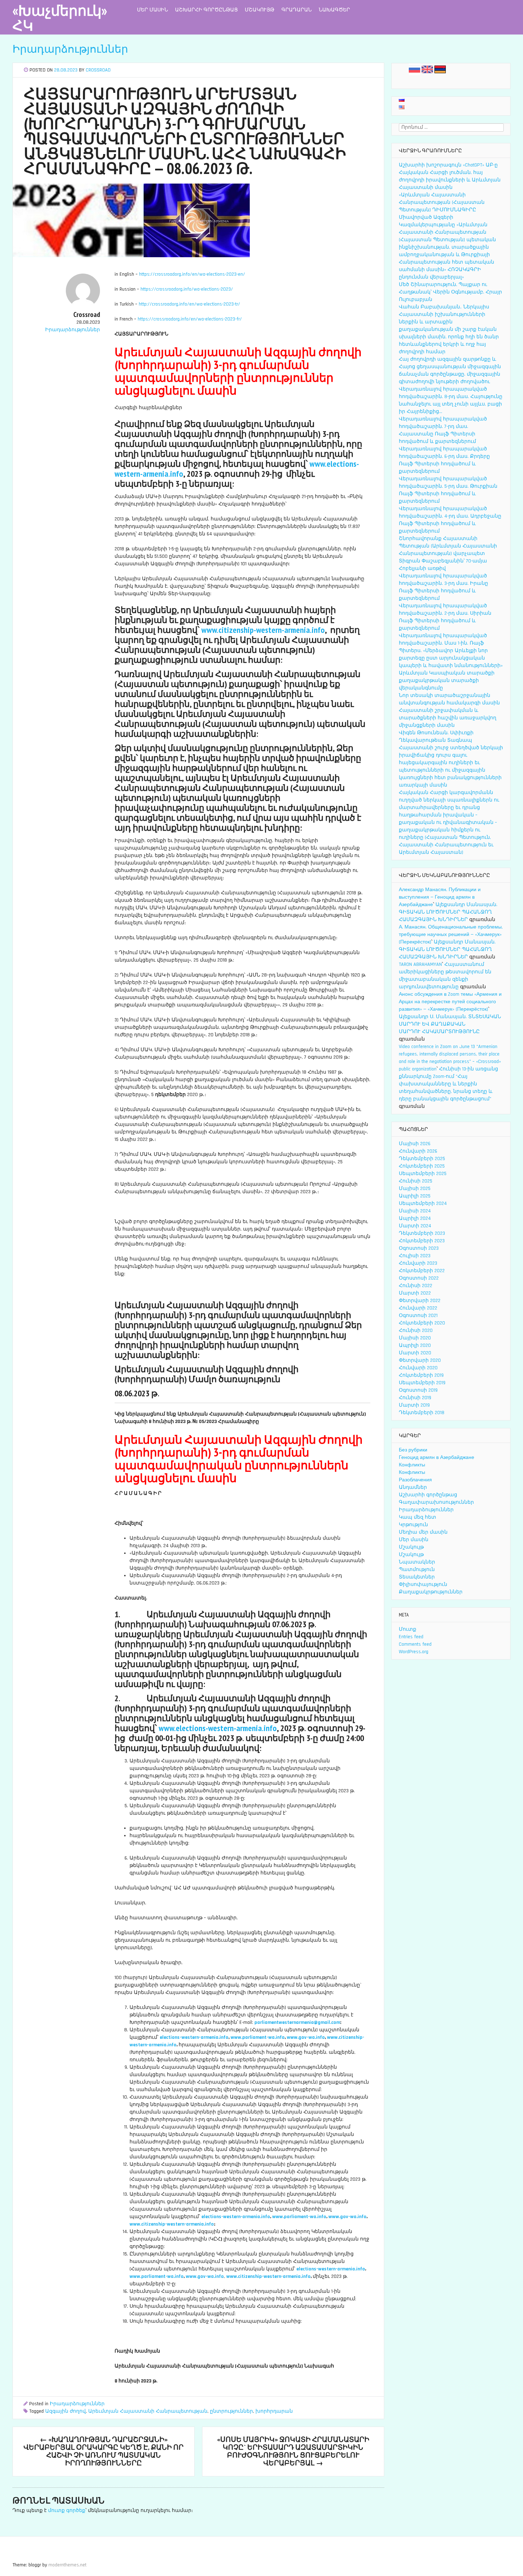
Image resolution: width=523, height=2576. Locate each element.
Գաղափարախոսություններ (436, 1502)
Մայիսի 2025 (415, 1189)
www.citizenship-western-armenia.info (263, 630)
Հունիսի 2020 (416, 1331)
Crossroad (98, 70)
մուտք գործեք (67, 2511)
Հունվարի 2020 (418, 1368)
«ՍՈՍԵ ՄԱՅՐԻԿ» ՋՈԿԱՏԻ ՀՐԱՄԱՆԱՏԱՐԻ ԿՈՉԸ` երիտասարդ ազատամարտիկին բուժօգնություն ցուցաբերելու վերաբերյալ (293, 2451)
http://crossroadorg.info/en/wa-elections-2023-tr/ (189, 304)
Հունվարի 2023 (418, 1263)
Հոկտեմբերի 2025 (422, 1166)
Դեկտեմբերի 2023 (422, 1233)
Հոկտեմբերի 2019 (421, 1375)
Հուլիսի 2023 (415, 1256)
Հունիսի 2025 (416, 1181)
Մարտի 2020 (415, 1353)
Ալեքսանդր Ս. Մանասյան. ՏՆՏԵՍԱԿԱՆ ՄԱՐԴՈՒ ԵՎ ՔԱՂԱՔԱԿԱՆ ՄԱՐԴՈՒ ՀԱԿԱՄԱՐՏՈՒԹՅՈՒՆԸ (450, 1024)
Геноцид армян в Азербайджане (437, 1458)
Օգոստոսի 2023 (419, 1248)
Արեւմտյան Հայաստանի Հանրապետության (148, 2411)
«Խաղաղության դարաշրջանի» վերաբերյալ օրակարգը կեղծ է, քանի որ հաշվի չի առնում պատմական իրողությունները (104, 2451)
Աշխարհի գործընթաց (206, 10)
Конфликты (412, 1465)
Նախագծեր (334, 10)
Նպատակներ (417, 1562)
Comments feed (415, 1644)
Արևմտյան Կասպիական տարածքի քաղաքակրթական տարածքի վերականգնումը (447, 681)
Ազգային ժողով (65, 2411)
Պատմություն (417, 1570)
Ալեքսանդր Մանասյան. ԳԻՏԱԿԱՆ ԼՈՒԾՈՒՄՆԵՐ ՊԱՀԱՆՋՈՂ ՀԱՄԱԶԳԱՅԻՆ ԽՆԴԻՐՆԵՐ (448, 912)
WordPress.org (414, 1652)
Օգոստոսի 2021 (418, 1316)
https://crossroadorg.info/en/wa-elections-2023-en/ (192, 274)
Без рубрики (413, 1450)
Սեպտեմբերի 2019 (422, 1383)
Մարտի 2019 (414, 1405)
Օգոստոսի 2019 (418, 1390)
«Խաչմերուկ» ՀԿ (60, 18)
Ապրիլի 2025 (415, 1196)
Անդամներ (413, 1487)
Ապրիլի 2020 (415, 1345)
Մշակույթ (260, 10)
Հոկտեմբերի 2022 (422, 1271)
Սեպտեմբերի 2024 (423, 1204)
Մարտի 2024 (415, 1226)
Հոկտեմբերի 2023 (422, 1241)
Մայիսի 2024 (415, 1211)
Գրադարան (297, 10)
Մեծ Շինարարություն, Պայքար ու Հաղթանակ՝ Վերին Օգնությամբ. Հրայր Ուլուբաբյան (450, 292)
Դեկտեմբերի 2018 (422, 1413)
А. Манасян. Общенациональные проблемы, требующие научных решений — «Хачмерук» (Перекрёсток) (451, 935)
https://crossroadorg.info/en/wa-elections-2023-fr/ (190, 319)
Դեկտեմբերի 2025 (422, 1159)
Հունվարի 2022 (418, 1308)
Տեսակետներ (417, 1577)
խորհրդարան (274, 2411)
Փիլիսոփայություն (423, 1585)
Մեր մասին (152, 10)
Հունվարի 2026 (418, 1151)
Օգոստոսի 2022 (419, 1278)
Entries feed (411, 1637)
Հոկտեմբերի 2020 (422, 1323)
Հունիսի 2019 (415, 1398)
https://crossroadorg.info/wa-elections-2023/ (187, 289)
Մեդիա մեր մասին (423, 1532)
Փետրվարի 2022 (420, 1301)
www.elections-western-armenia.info (218, 1728)
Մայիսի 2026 (415, 1144)
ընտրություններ (231, 2411)
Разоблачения (415, 1480)
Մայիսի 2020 (415, 1338)
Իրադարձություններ (70, 49)
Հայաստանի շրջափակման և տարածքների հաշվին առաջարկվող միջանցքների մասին (448, 718)
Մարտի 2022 (415, 1293)
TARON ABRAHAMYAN (420, 964)
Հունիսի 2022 (416, 1286)
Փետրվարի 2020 (420, 1360)
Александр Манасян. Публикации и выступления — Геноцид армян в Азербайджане (440, 897)
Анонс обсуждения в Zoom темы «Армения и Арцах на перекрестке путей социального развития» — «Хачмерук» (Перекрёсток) (450, 1002)
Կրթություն (413, 1525)
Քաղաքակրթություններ (431, 1592)
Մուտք (408, 1629)
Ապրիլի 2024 (415, 1218)
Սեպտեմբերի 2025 (423, 1174)
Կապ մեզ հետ (418, 1517)
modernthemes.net (67, 2565)
